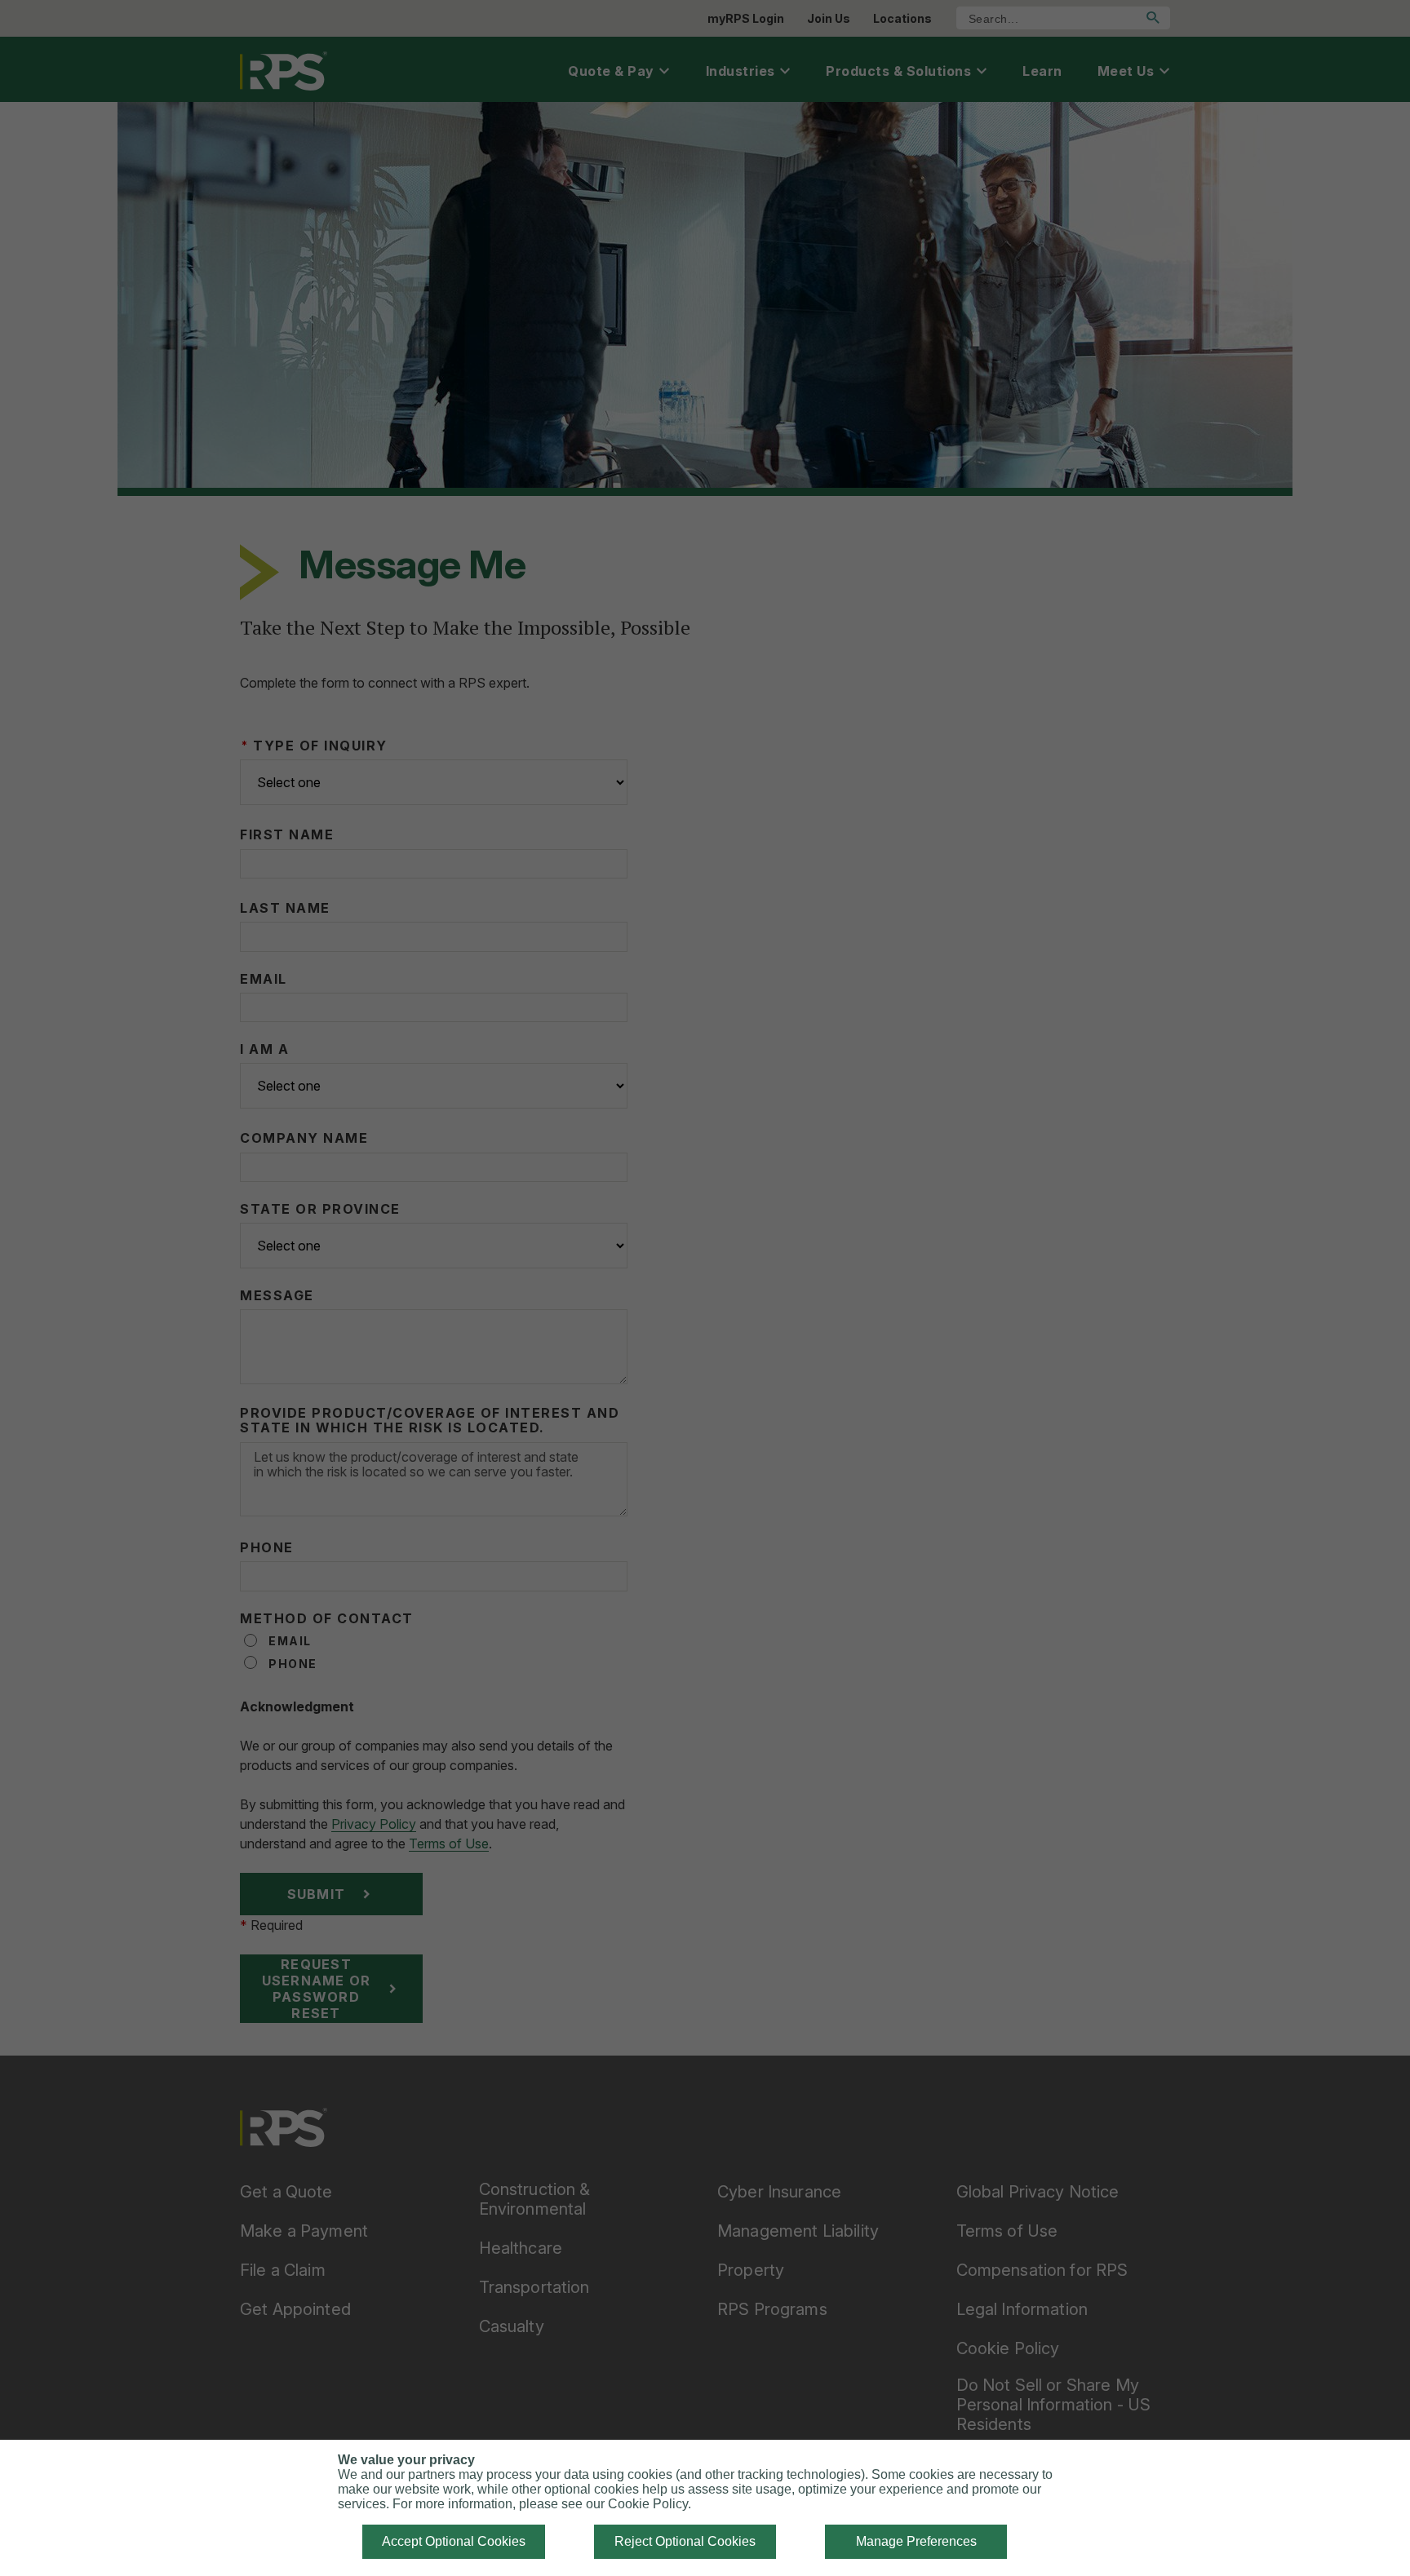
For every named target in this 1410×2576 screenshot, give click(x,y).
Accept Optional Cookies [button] (454, 2541)
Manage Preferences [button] (916, 2541)
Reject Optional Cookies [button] (685, 2541)
